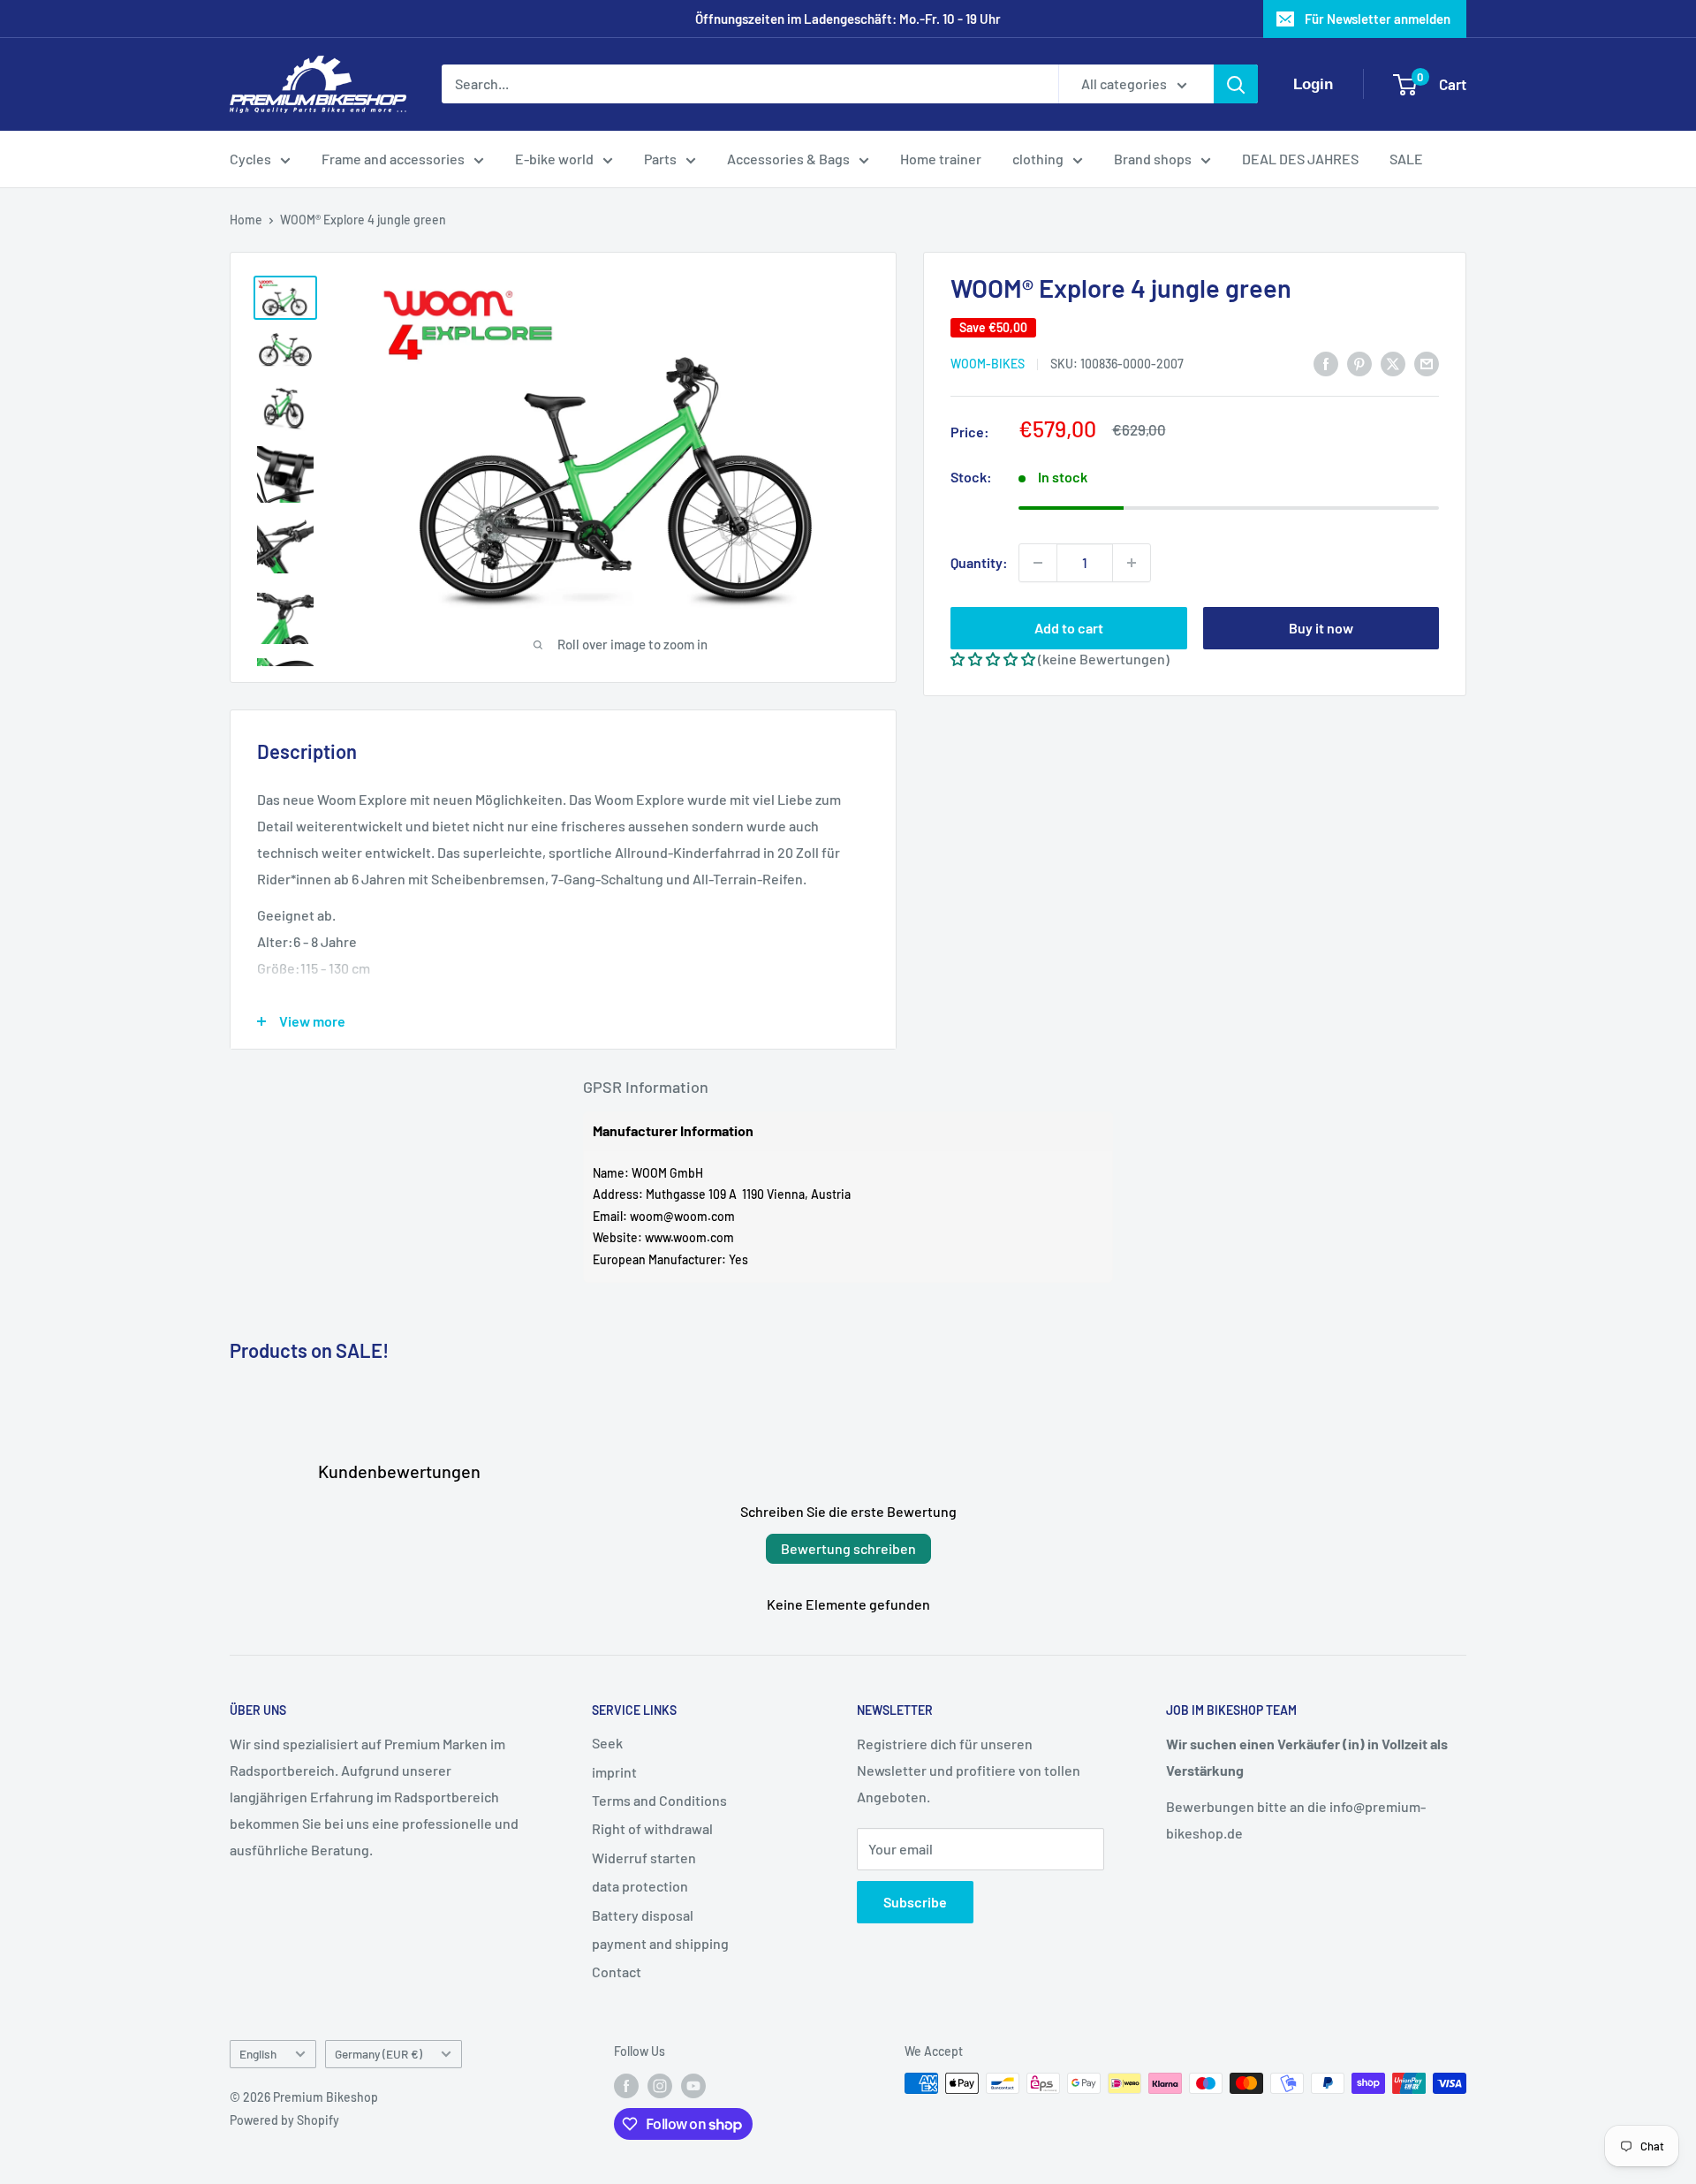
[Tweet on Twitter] (1393, 363)
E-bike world (554, 159)
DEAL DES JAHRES (1300, 159)
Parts (660, 159)
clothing (1038, 159)
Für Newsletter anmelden (1378, 19)
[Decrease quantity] (1038, 563)
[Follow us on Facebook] (626, 2085)
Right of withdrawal (652, 1828)
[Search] (1236, 85)
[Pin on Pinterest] (1359, 363)
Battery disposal (643, 1915)
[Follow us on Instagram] (660, 2085)
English (258, 2054)
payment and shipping (660, 1943)
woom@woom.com (682, 1216)
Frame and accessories (393, 159)
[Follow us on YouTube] (693, 2085)
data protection (640, 1886)
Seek (607, 1743)
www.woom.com (689, 1237)
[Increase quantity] (1132, 563)
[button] (993, 659)
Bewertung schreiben (848, 1548)
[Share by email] (1427, 363)
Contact (617, 1972)
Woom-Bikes (988, 364)
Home (246, 220)
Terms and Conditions (659, 1800)
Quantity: (979, 562)
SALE (1406, 159)
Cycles (250, 159)
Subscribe (915, 1902)
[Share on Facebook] (1326, 363)
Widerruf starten (644, 1858)
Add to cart (1069, 628)
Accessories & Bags (788, 159)
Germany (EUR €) (379, 2054)
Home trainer (941, 159)
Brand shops (1153, 159)
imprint (614, 1772)
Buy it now (1321, 628)
